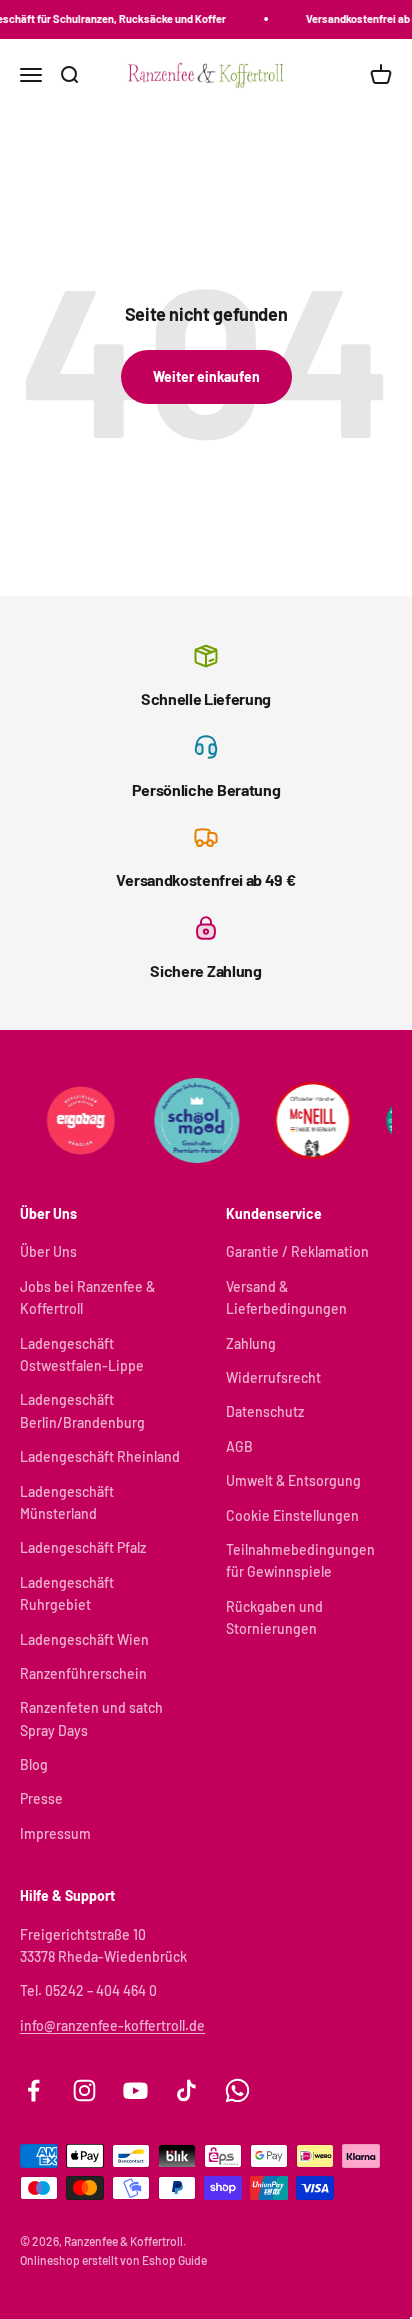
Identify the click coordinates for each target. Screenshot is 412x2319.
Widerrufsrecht (273, 1377)
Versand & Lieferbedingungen (286, 1297)
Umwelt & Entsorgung (293, 1480)
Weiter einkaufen (206, 376)
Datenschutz (265, 1411)
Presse (41, 1798)
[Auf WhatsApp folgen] (237, 2090)
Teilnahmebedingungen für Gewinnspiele (300, 1560)
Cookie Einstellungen (292, 1515)
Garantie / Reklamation (297, 1251)
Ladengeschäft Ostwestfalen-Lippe (82, 1354)
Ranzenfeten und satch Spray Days (91, 1718)
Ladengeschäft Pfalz (83, 1547)
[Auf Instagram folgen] (84, 2090)
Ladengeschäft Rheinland (100, 1456)
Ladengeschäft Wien (84, 1639)
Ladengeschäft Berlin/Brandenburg (82, 1410)
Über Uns (48, 1251)
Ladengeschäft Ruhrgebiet (67, 1593)
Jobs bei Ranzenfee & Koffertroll (87, 1297)
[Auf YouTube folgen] (135, 2090)
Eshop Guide (174, 2260)
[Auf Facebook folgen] (33, 2090)
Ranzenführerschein (83, 1673)
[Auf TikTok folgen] (186, 2090)
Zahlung (251, 1343)
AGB (239, 1446)
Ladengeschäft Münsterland (67, 1502)
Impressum (55, 1833)
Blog (34, 1764)
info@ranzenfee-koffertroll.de (112, 2025)
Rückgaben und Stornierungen (274, 1617)
